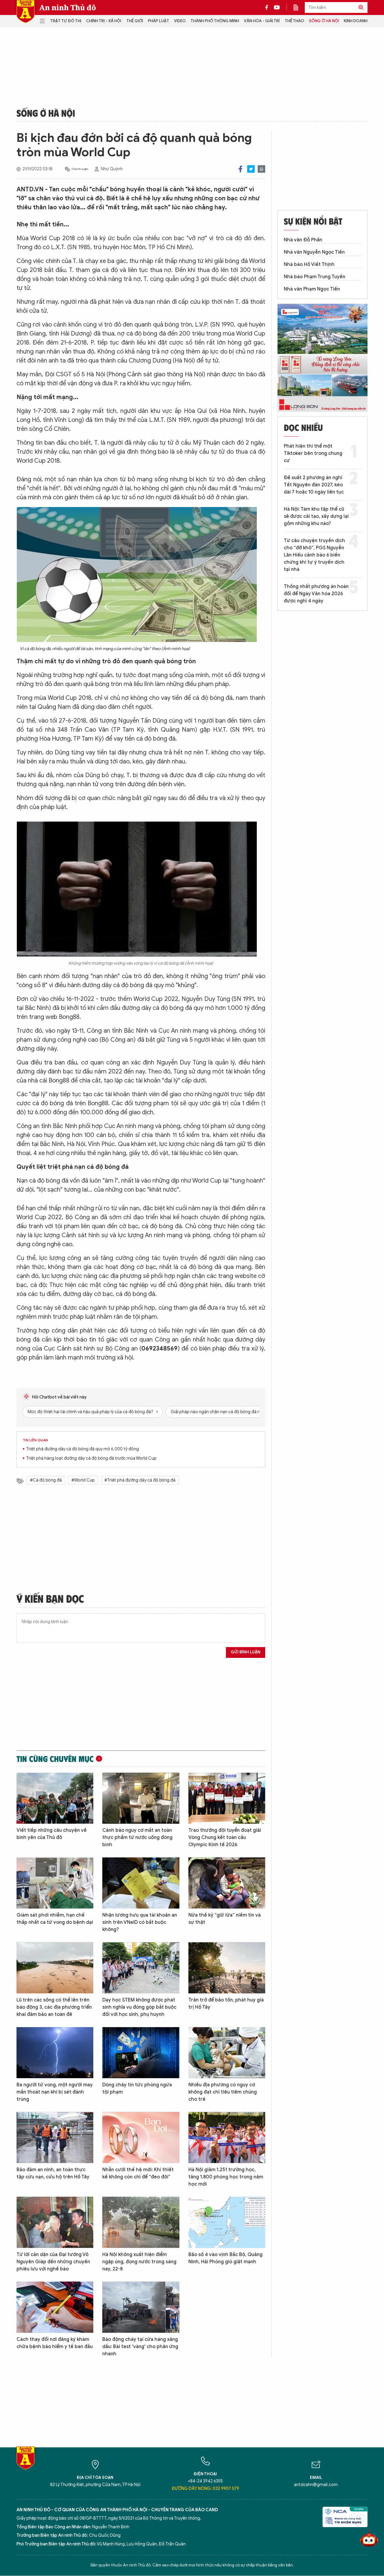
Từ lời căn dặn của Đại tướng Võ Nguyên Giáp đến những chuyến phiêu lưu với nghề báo (53, 2262)
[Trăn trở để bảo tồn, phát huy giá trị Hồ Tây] (227, 1968)
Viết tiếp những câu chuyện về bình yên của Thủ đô (52, 1834)
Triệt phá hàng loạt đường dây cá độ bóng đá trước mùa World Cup (91, 1458)
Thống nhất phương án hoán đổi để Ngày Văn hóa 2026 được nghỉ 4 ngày (316, 594)
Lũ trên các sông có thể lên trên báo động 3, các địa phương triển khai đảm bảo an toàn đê (54, 2007)
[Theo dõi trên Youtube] (277, 7)
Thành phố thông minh (215, 21)
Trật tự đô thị (66, 21)
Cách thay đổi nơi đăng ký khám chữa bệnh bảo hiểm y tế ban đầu (55, 2343)
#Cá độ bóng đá (46, 1480)
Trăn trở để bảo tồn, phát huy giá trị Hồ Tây (226, 2004)
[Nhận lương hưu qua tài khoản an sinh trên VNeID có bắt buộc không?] (141, 1883)
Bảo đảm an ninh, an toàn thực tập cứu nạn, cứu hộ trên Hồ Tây (53, 2173)
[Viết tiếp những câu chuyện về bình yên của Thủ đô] (55, 1798)
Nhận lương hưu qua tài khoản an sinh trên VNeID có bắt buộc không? (140, 1922)
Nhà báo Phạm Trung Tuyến (315, 277)
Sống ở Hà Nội (324, 21)
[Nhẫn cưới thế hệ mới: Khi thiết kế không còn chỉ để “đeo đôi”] (141, 2137)
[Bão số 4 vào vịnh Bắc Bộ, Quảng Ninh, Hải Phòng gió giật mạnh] (227, 2222)
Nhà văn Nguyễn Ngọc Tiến (314, 252)
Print (261, 169)
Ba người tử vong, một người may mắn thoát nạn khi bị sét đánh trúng (55, 2092)
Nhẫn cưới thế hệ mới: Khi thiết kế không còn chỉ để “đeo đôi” (138, 2173)
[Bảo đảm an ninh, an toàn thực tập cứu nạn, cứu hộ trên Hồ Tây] (55, 2137)
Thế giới (135, 21)
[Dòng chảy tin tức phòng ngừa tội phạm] (141, 2053)
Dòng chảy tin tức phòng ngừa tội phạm (137, 2088)
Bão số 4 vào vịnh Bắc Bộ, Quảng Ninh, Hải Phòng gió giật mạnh (225, 2258)
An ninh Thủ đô (68, 7)
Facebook (240, 169)
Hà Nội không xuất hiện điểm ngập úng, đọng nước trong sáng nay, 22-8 (139, 2262)
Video (180, 21)
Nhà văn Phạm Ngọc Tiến (312, 289)
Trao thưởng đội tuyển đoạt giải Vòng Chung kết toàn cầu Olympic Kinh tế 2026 (225, 1837)
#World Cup (83, 1480)
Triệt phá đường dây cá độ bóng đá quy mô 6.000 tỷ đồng (82, 1449)
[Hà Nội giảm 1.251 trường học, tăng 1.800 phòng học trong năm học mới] (227, 2137)
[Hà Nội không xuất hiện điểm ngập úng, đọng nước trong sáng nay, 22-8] (141, 2222)
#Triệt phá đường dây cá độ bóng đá (140, 1480)
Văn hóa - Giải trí (262, 21)
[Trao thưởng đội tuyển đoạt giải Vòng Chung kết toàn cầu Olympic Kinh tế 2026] (227, 1798)
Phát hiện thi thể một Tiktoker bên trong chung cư (313, 453)
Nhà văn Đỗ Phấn (303, 240)
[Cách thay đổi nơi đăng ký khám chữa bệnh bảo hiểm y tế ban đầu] (55, 2307)
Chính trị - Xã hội (104, 21)
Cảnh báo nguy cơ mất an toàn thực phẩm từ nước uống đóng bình (137, 1837)
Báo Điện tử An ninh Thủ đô (25, 12)
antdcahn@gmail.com (316, 2485)
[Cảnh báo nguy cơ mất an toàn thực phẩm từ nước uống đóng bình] (141, 1798)
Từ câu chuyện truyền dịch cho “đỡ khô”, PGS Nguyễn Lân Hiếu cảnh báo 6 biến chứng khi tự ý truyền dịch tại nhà (314, 555)
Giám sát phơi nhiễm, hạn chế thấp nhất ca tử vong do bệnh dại (55, 1919)
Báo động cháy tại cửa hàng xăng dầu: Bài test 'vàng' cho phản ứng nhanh (140, 2347)
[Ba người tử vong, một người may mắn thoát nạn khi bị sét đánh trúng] (55, 2053)
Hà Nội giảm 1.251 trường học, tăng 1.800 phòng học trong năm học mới (226, 2177)
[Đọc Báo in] (299, 7)
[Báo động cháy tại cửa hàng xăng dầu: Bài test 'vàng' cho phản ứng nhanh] (141, 2307)
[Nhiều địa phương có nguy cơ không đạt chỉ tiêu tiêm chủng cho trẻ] (227, 2053)
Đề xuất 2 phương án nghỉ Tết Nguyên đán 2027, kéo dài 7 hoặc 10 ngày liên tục (314, 485)
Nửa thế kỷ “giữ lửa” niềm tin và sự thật (225, 1919)
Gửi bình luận (246, 1652)
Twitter (251, 169)
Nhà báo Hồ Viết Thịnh (309, 264)
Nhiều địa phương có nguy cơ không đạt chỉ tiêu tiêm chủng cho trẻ (223, 2092)
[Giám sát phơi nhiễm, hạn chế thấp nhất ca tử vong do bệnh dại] (55, 1883)
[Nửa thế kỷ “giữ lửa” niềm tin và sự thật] (227, 1883)
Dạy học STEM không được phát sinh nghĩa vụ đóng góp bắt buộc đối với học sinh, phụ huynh (139, 2007)
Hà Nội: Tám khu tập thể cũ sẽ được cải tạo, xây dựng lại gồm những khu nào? (316, 516)
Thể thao (294, 21)
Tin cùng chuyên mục (55, 1759)
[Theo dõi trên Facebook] (268, 7)
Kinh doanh (356, 21)
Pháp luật (159, 21)
